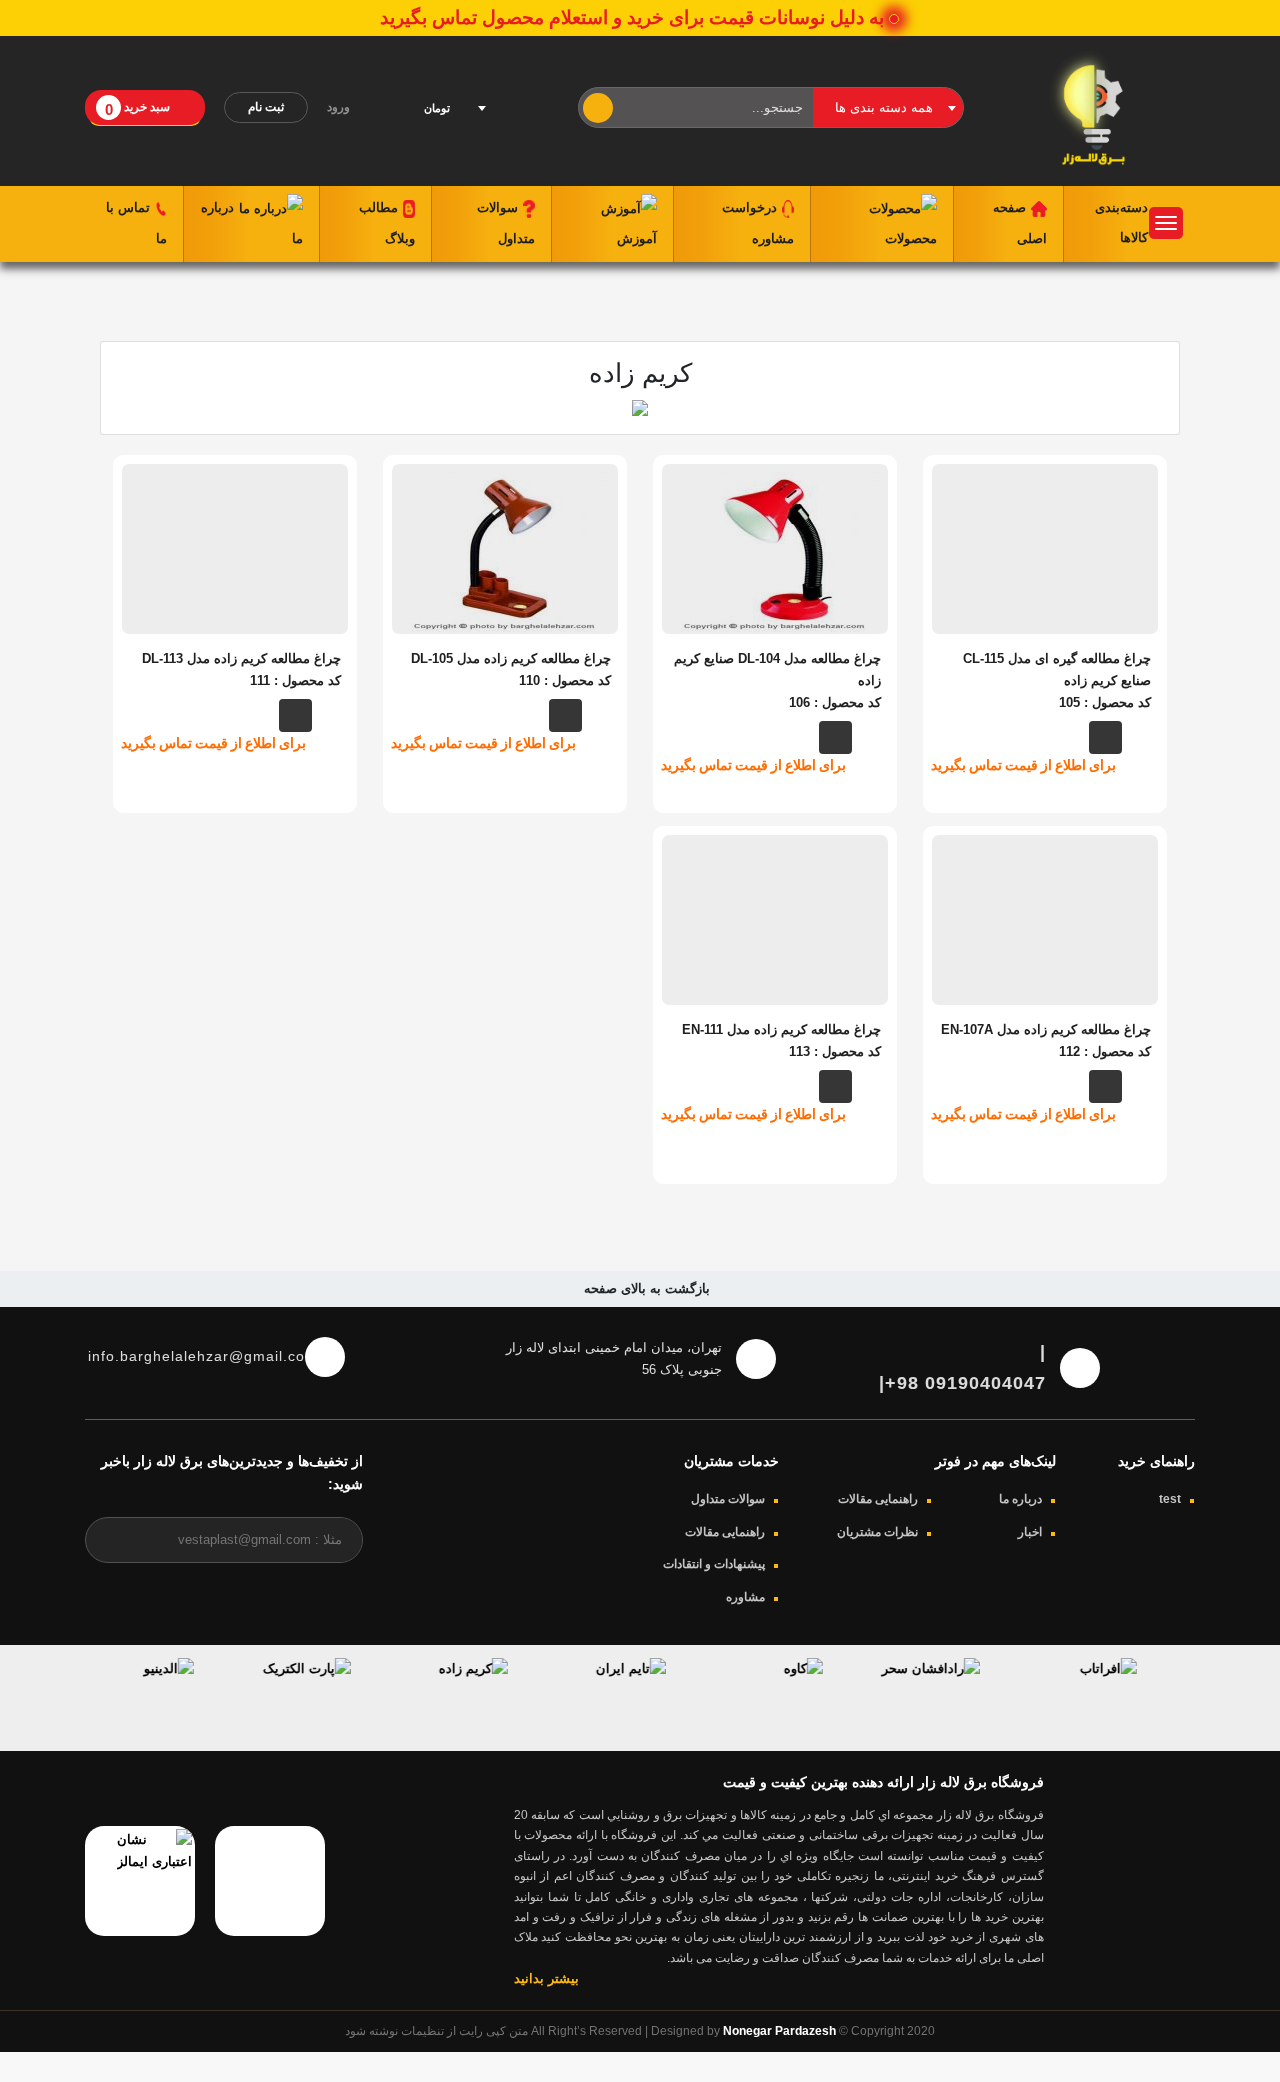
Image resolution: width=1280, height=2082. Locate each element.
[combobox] (888, 107)
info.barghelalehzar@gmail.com (189, 1356)
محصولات (911, 238)
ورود (340, 107)
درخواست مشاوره (758, 223)
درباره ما (252, 223)
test (1170, 1499)
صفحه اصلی (1020, 223)
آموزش (637, 238)
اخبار (1030, 1532)
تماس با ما (136, 223)
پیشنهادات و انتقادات (714, 1564)
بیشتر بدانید (546, 1978)
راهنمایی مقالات (878, 1499)
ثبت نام (266, 107)
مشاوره (745, 1597)
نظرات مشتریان (877, 1532)
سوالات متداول (506, 223)
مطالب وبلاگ (387, 223)
